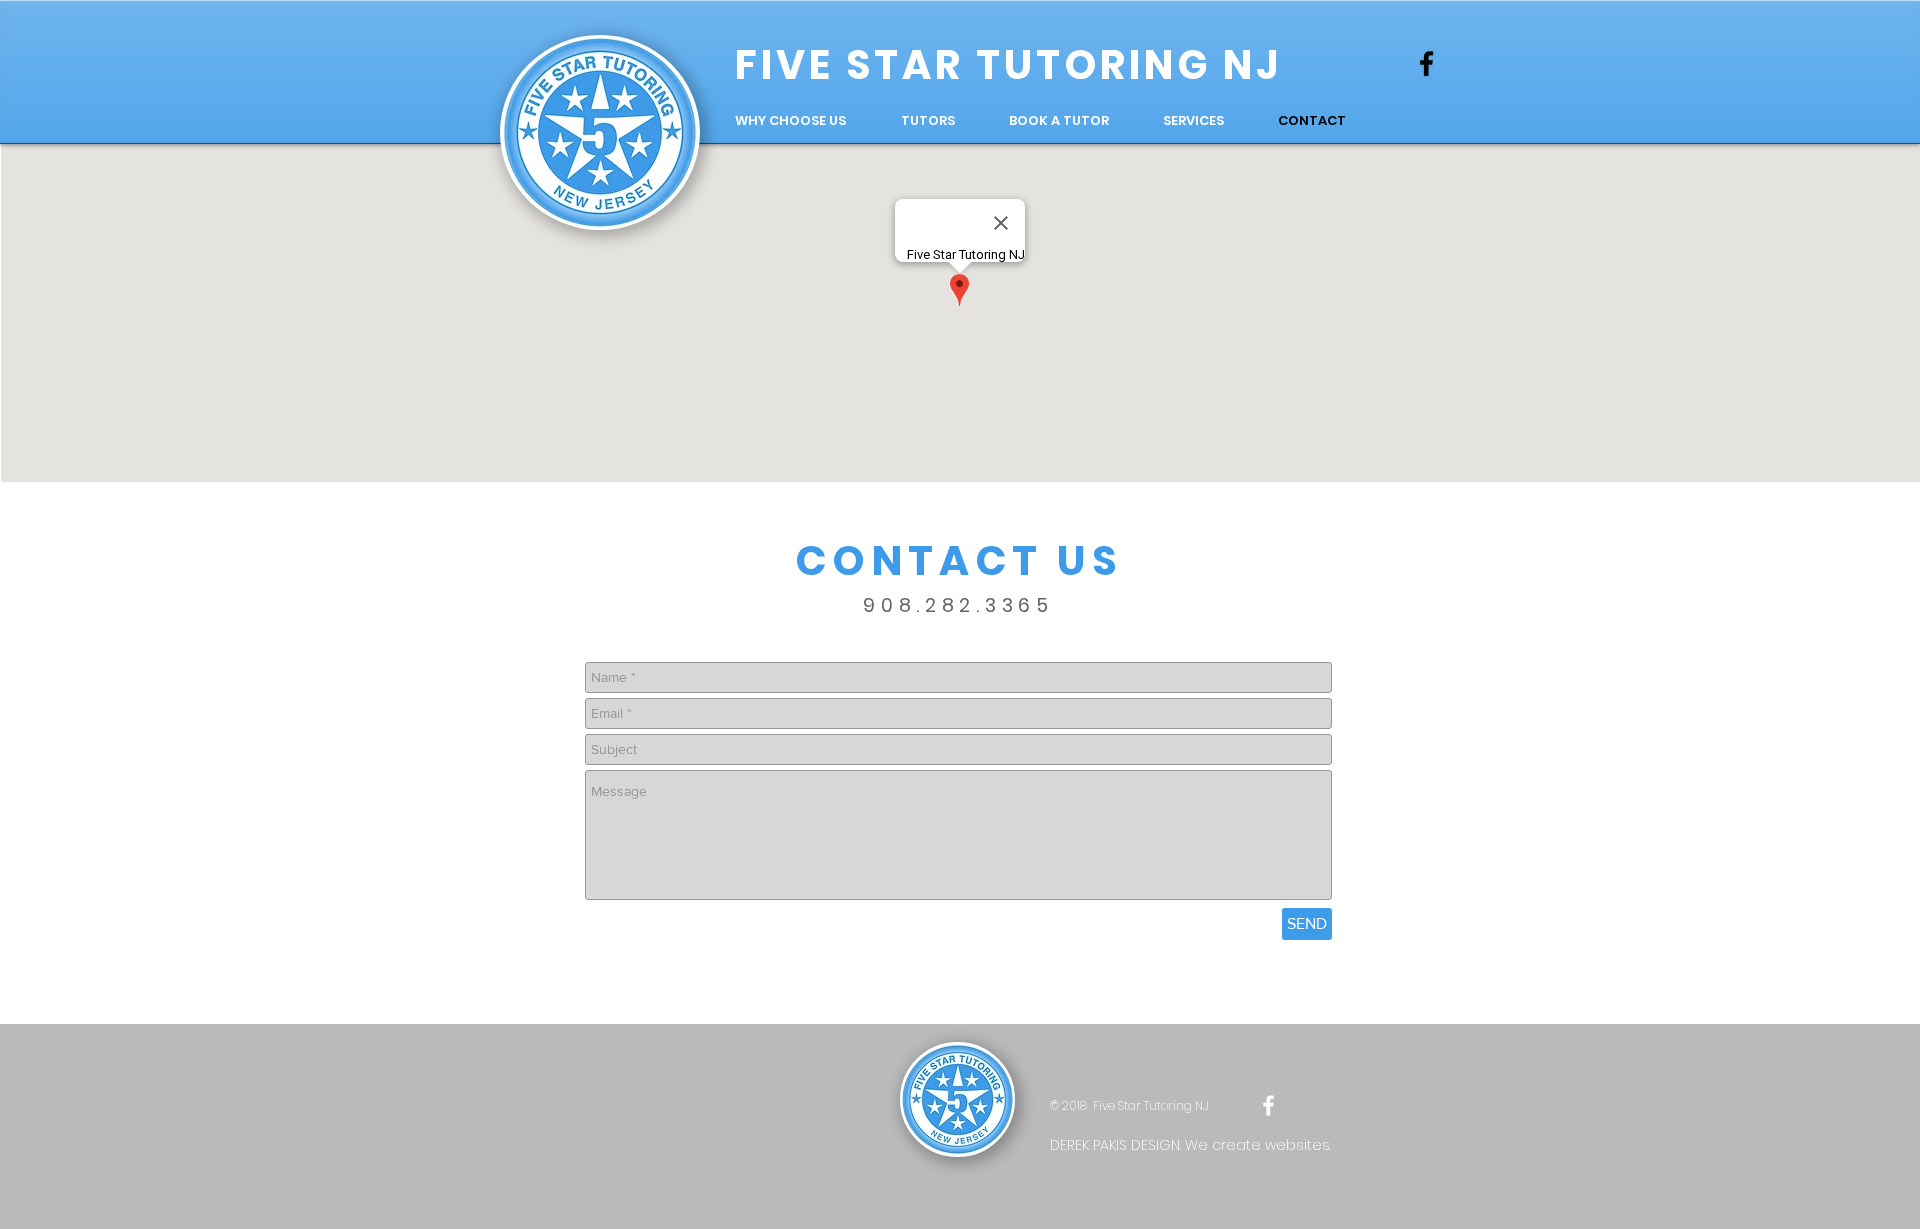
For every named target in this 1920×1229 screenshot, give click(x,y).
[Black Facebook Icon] (1426, 63)
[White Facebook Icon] (1268, 1105)
